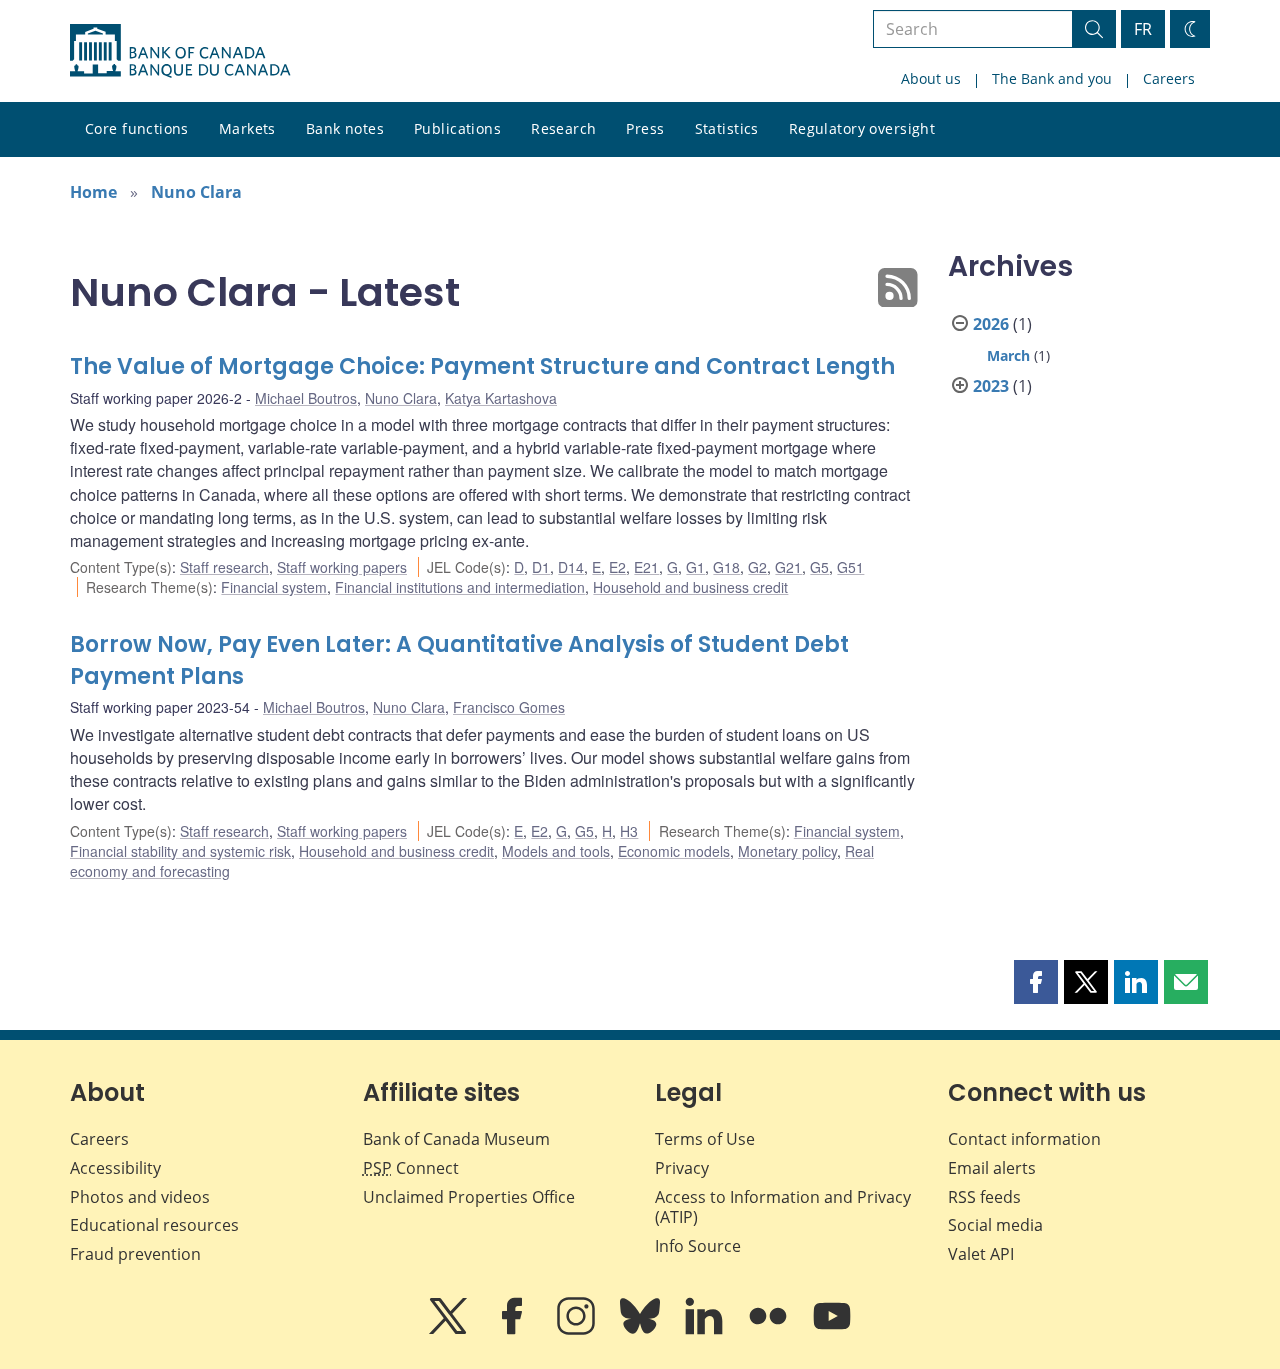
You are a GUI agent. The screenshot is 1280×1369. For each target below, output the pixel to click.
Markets (247, 128)
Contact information (1024, 1139)
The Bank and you (1052, 78)
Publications (457, 128)
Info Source (698, 1246)
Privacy (682, 1168)
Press (645, 128)
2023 (991, 386)
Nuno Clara (196, 192)
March (1008, 355)
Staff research (224, 567)
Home (93, 192)
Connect (411, 1168)
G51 (850, 567)
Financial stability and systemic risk (180, 851)
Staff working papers (342, 567)
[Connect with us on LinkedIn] (706, 1330)
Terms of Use (705, 1139)
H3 (629, 831)
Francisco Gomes (509, 707)
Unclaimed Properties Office (469, 1197)
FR (1143, 29)
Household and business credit (690, 587)
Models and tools (556, 851)
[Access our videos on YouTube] (832, 1330)
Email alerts (992, 1168)
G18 (726, 567)
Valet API (981, 1254)
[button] (1036, 982)
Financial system (274, 587)
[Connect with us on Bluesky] (642, 1330)
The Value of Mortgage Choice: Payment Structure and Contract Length (482, 366)
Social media (995, 1225)
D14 (571, 567)
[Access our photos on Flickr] (770, 1330)
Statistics (727, 128)
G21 (788, 567)
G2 (757, 567)
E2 (617, 567)
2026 (991, 324)
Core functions (137, 128)
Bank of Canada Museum (456, 1139)
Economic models (674, 851)
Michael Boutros (306, 398)
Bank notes (345, 128)
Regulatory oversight (862, 128)
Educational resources (154, 1225)
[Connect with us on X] (450, 1330)
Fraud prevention (135, 1254)
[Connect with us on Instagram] (578, 1330)
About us (931, 78)
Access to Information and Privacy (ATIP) (783, 1207)
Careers (1169, 78)
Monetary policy (787, 851)
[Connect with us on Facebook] (514, 1330)
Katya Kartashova (501, 398)
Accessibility (115, 1168)
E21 (646, 567)
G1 (695, 567)
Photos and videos (140, 1197)
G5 (819, 567)
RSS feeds (984, 1197)
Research (563, 128)
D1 (541, 567)
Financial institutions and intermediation (460, 587)
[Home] (180, 51)
